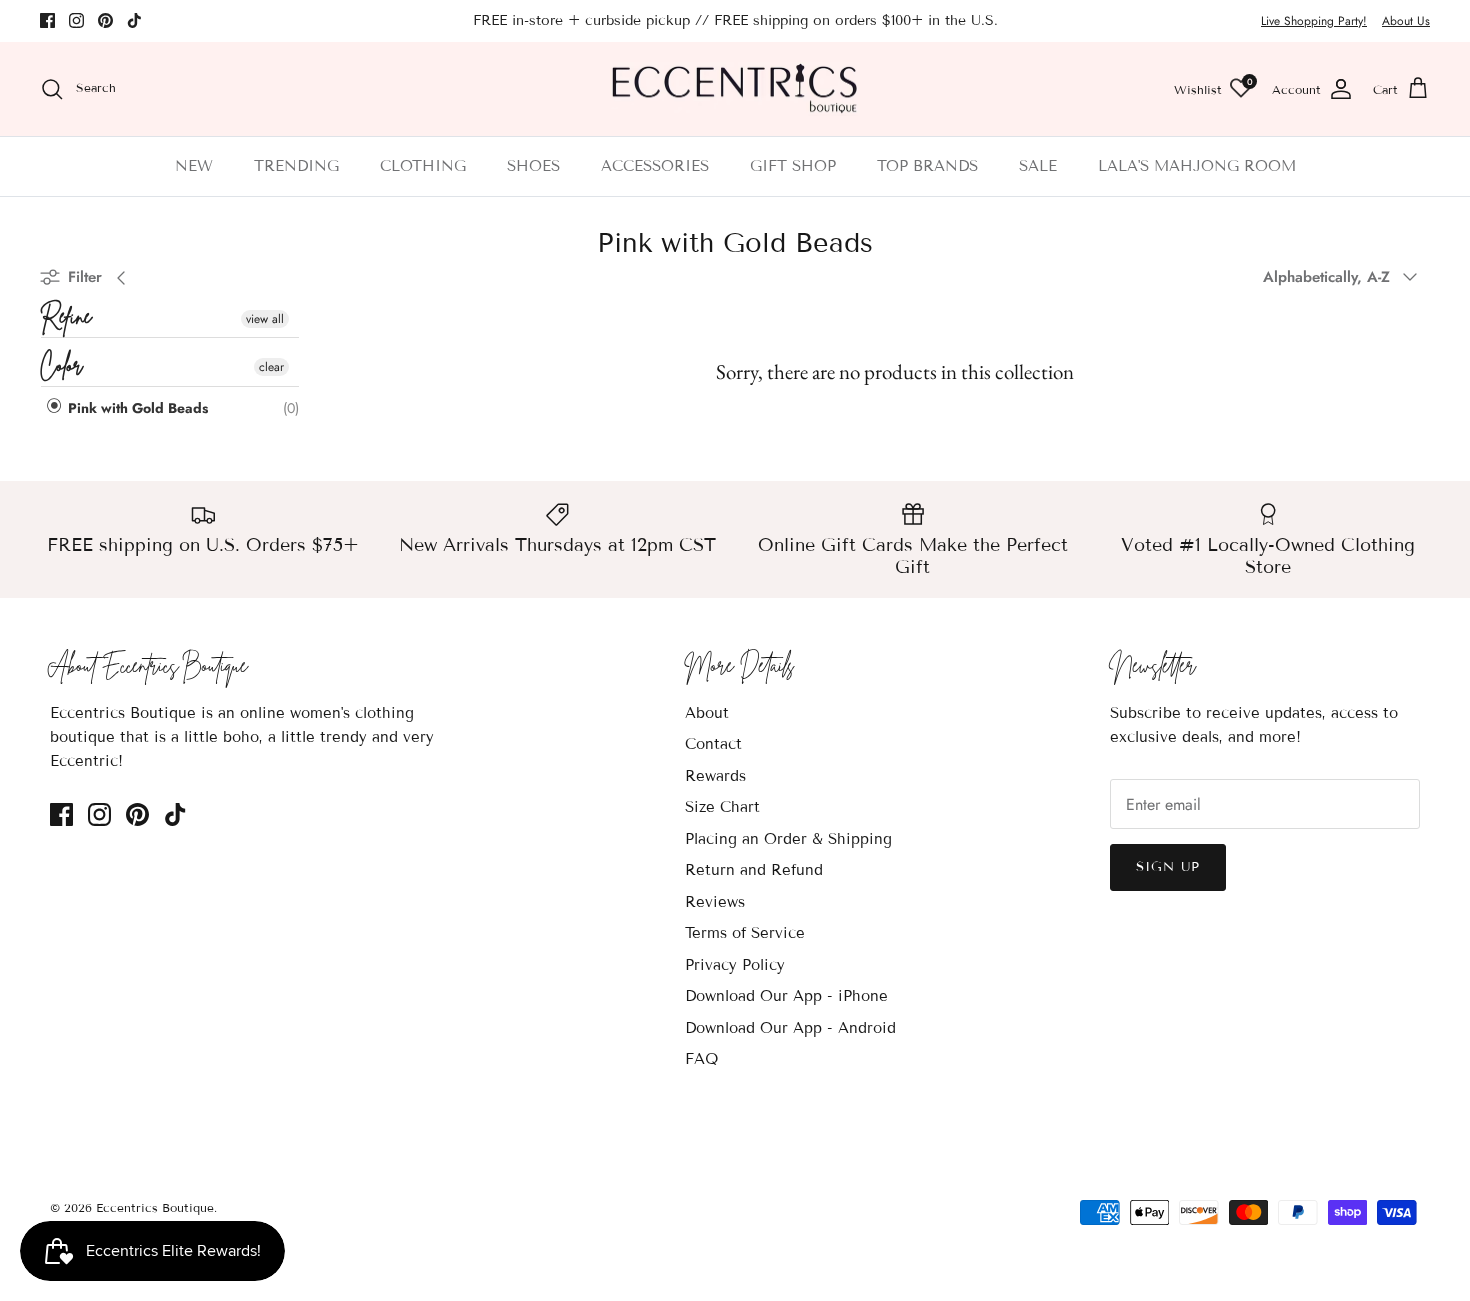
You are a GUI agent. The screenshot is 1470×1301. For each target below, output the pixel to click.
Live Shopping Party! (1314, 21)
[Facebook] (47, 20)
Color (62, 367)
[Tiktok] (134, 20)
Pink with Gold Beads (136, 408)
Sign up (1168, 867)
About (707, 713)
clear (271, 367)
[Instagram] (76, 20)
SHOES (533, 166)
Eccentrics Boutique (155, 1207)
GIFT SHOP (793, 166)
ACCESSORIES (655, 166)
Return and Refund (754, 870)
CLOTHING (423, 166)
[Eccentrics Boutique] (735, 89)
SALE (1038, 166)
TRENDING (296, 166)
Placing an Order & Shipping (788, 839)
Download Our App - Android (790, 1028)
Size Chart (722, 807)
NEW (194, 166)
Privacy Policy (735, 965)
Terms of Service (745, 933)
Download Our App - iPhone (786, 996)
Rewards (715, 776)
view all (265, 319)
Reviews (715, 902)
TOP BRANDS (927, 166)
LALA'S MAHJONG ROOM (1197, 166)
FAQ (701, 1059)
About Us (1406, 21)
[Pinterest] (105, 20)
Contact (713, 744)
